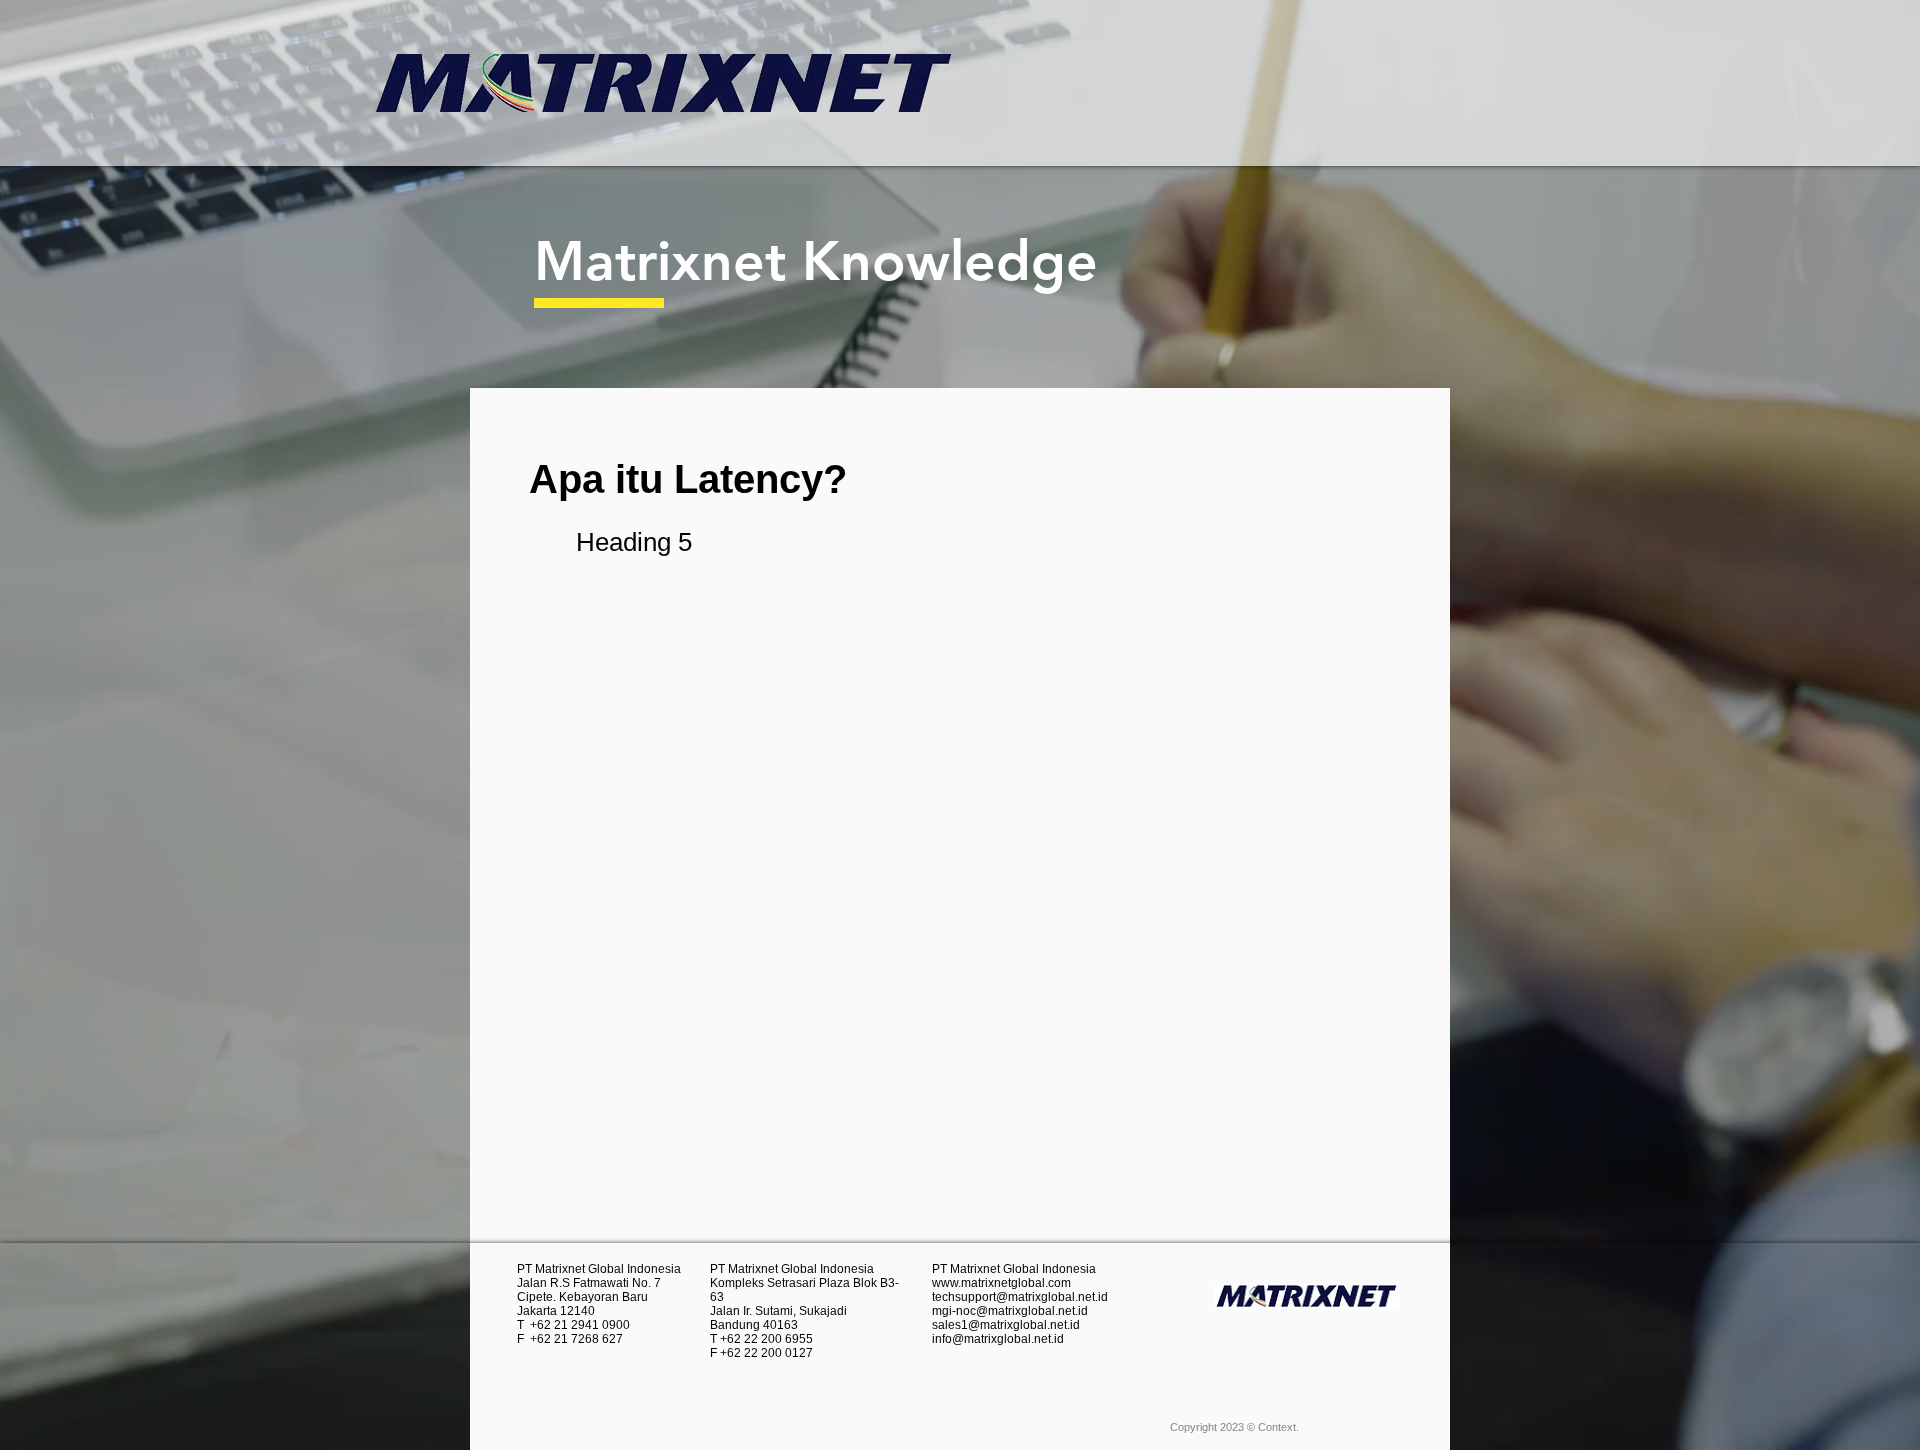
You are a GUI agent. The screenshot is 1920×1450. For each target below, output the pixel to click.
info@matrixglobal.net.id (998, 1339)
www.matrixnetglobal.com (1001, 1283)
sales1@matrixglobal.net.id (1006, 1325)
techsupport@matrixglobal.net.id (1020, 1297)
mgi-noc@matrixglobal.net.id (1010, 1311)
